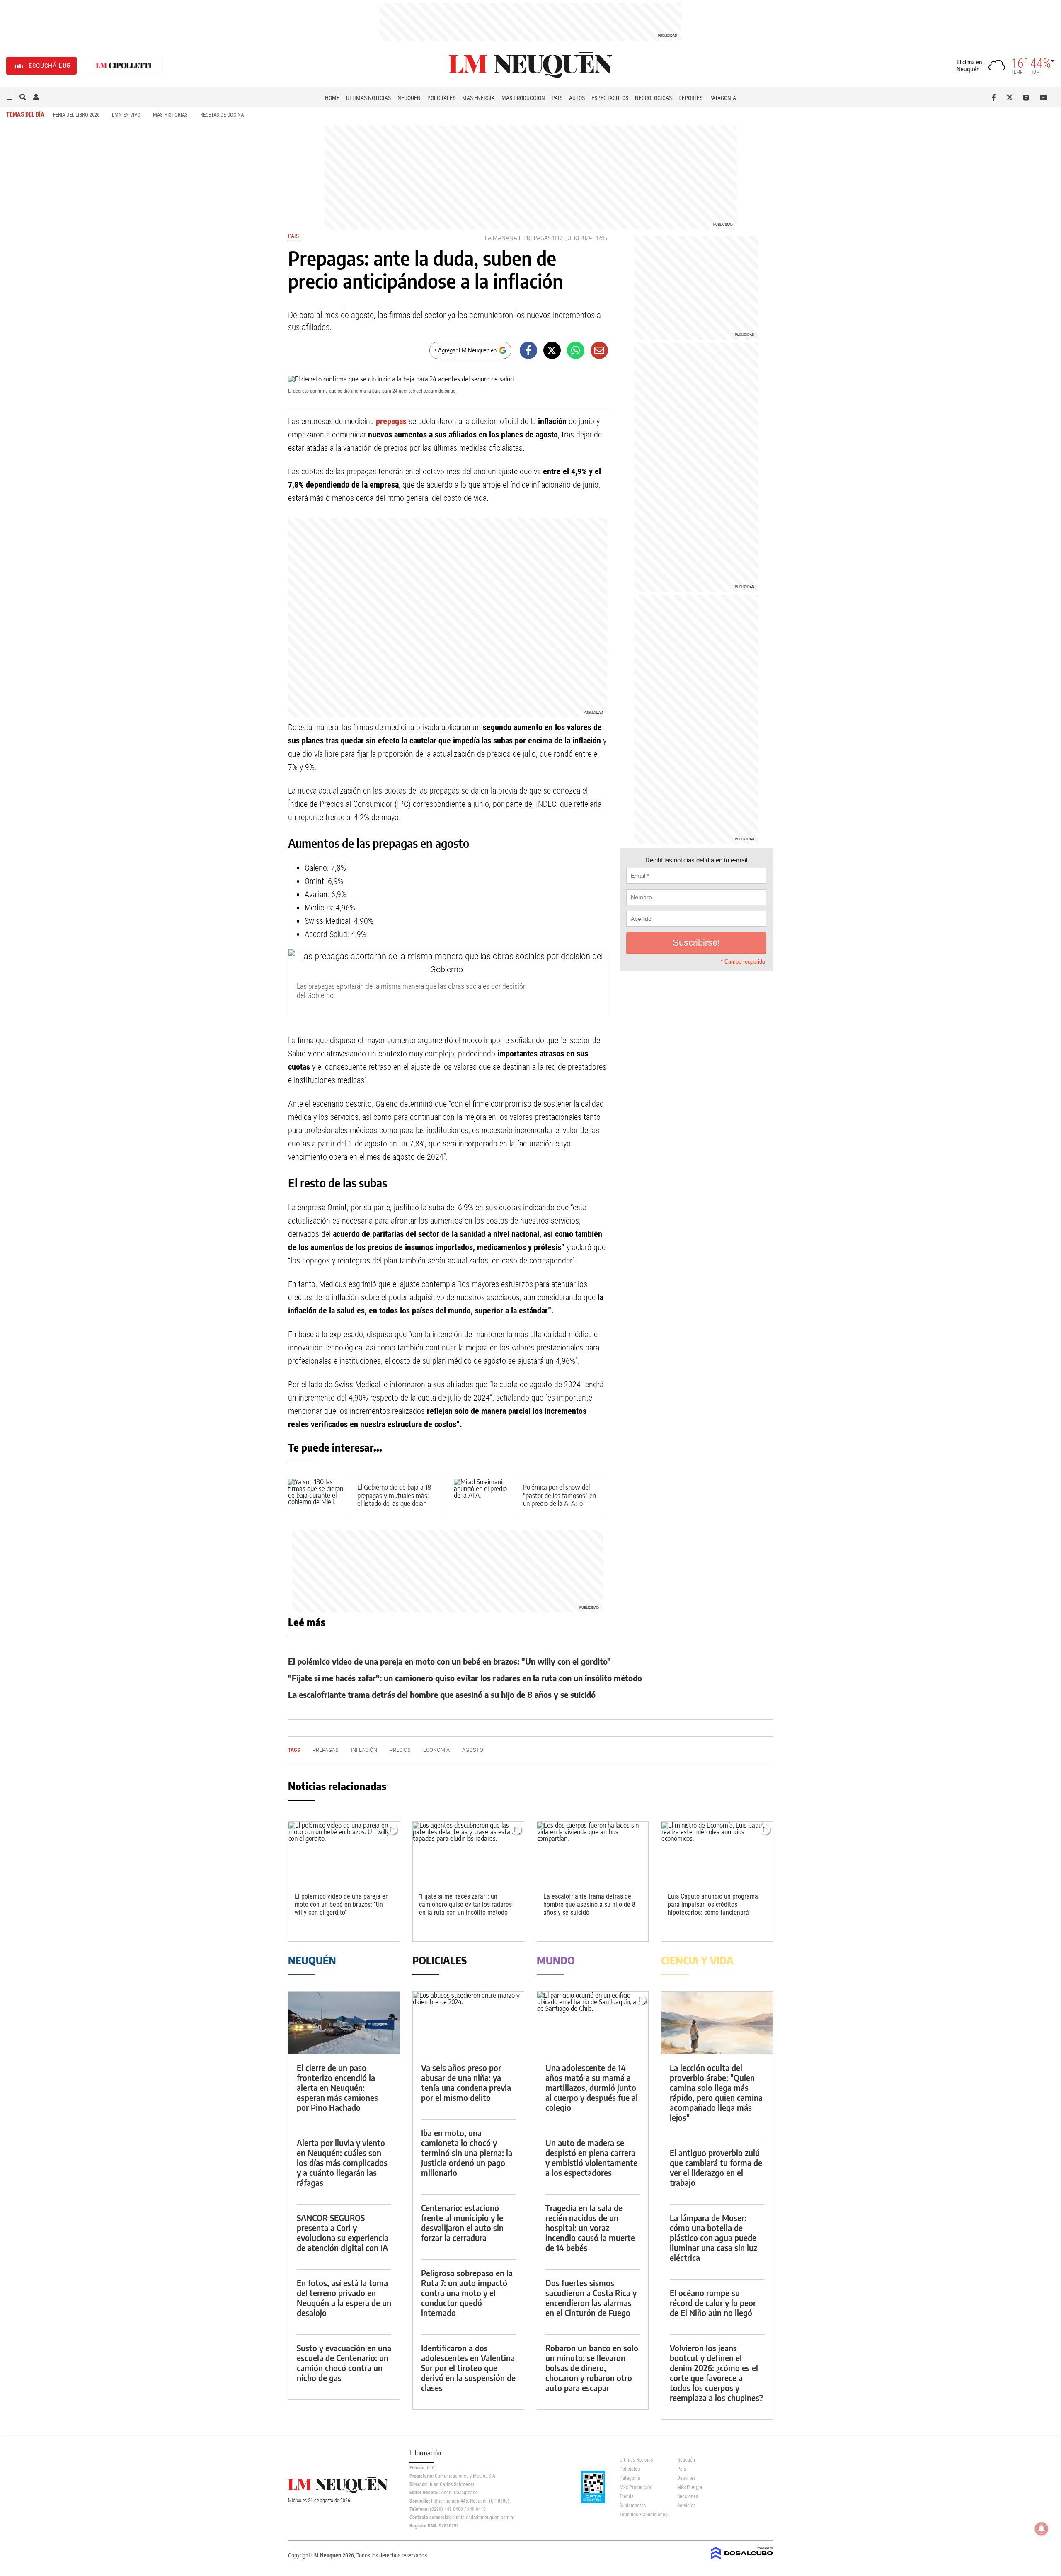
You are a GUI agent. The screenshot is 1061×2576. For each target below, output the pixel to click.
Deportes (690, 98)
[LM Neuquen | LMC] (124, 66)
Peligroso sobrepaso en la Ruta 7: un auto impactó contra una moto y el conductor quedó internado (467, 2293)
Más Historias (170, 115)
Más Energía (478, 98)
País (557, 98)
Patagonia (723, 98)
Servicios (686, 2506)
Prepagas (537, 238)
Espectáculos (610, 98)
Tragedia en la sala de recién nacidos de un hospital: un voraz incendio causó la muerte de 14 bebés (590, 2228)
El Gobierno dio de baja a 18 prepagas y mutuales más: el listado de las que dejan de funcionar (394, 1499)
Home (332, 98)
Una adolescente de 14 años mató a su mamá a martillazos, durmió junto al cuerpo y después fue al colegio (592, 2087)
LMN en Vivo (126, 115)
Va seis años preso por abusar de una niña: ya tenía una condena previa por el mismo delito (466, 2082)
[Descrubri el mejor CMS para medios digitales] (742, 2560)
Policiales (441, 98)
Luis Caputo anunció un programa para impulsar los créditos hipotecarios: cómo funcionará (713, 1904)
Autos (577, 98)
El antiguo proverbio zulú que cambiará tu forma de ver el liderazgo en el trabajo (716, 2167)
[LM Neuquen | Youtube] (1044, 97)
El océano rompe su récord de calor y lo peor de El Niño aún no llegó (713, 2303)
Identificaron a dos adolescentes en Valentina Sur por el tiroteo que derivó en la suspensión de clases (468, 2368)
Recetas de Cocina (222, 115)
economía (436, 1750)
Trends (626, 2496)
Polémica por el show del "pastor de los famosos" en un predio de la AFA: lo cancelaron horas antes (560, 1499)
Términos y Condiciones (642, 2515)
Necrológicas (653, 98)
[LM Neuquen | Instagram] (1028, 97)
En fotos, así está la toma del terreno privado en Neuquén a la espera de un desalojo (344, 2298)
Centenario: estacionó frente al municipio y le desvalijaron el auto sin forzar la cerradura (462, 2223)
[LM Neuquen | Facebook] (995, 97)
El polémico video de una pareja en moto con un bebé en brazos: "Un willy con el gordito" (449, 1661)
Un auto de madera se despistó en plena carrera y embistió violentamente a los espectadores (591, 2157)
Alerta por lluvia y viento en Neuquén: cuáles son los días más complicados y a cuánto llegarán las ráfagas (342, 2162)
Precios (400, 1750)
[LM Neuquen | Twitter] (1011, 97)
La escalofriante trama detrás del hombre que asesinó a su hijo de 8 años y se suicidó (442, 1694)
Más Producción (523, 98)
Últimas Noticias (368, 98)
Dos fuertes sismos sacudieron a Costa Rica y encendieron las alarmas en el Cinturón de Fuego (591, 2298)
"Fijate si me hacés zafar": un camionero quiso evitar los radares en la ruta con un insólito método (465, 1678)
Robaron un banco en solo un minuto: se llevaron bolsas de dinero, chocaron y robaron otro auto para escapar (592, 2368)
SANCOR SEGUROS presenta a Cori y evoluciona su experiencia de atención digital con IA (343, 2232)
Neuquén (409, 98)
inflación (364, 1750)
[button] (10, 97)
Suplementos (633, 2506)
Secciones (688, 2496)
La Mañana (501, 238)
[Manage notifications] (1042, 2529)
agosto (473, 1750)
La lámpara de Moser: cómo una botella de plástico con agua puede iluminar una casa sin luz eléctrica (713, 2237)
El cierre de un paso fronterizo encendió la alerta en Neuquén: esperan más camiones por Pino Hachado (337, 2087)
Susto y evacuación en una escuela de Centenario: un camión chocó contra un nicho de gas (344, 2363)
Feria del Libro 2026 (76, 115)
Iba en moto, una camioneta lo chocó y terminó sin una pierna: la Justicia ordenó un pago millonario (467, 2152)
